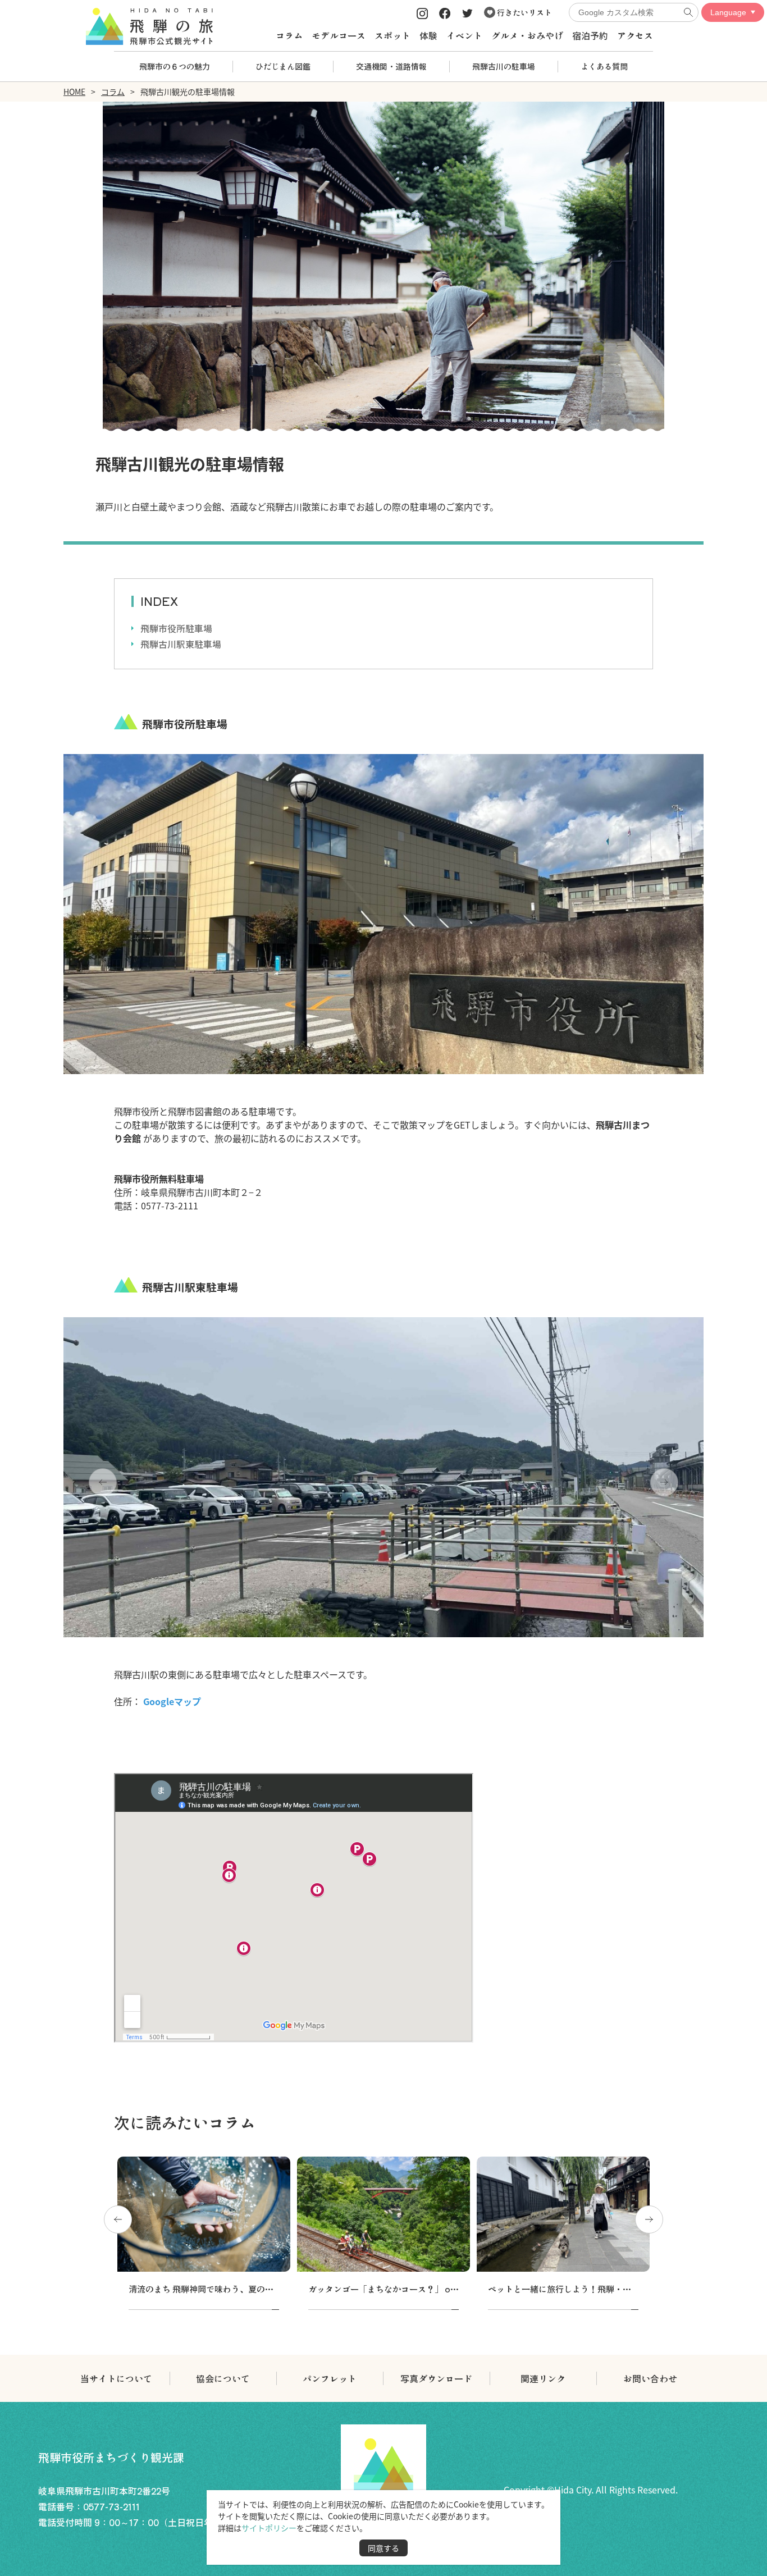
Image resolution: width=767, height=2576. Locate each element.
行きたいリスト (524, 12)
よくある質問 (604, 66)
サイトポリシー (269, 2528)
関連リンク (543, 2378)
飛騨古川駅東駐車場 (181, 644)
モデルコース (339, 35)
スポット (392, 35)
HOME (74, 92)
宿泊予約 (590, 35)
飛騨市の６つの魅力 (175, 66)
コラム (289, 35)
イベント (464, 35)
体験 (428, 35)
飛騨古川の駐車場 (504, 66)
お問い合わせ (650, 2378)
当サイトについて (116, 2378)
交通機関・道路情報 (391, 66)
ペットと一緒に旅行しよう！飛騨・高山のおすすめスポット (602, 2289)
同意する (383, 2548)
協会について (223, 2378)
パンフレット (330, 2378)
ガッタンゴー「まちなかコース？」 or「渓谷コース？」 (415, 2289)
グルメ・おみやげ (527, 35)
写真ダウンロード (436, 2378)
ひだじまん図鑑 (283, 66)
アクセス (635, 35)
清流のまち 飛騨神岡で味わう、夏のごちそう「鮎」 (226, 2289)
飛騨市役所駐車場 (176, 628)
